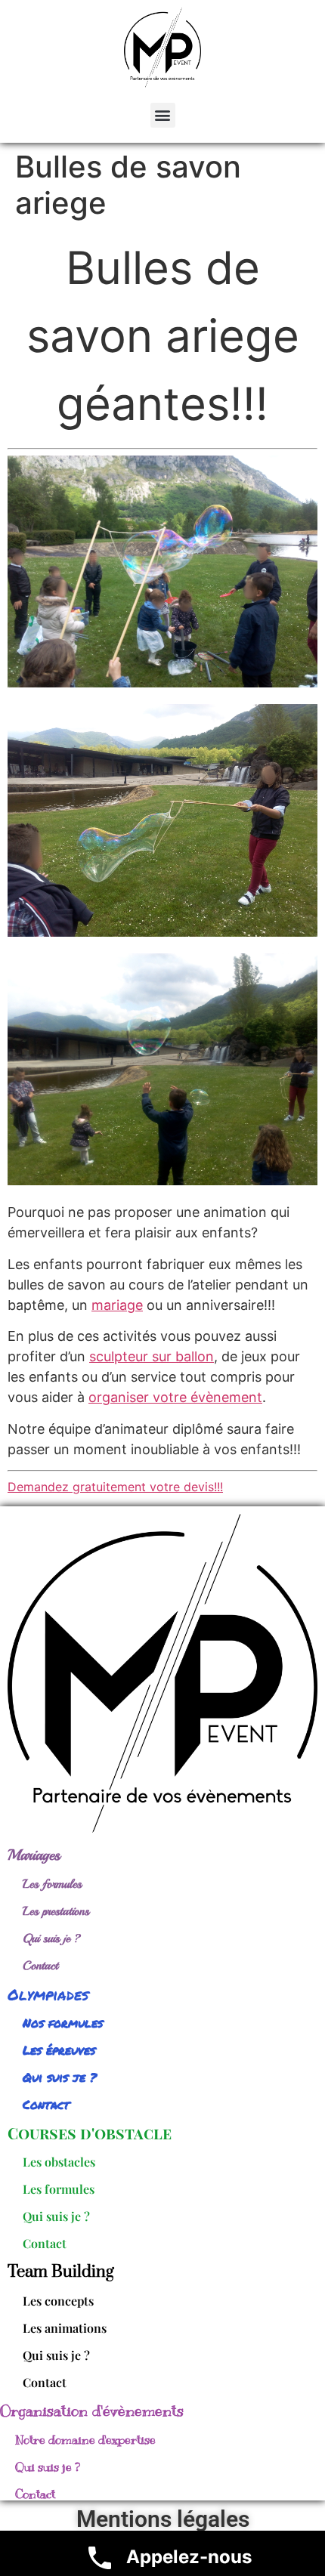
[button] (163, 115)
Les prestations (56, 1911)
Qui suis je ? (52, 1938)
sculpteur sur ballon (152, 1356)
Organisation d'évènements (92, 2411)
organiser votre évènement (175, 1397)
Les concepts (58, 2301)
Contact (40, 1966)
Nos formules (63, 2023)
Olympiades (48, 1994)
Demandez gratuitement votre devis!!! (115, 1487)
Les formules (52, 1884)
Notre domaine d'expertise (85, 2440)
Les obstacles (59, 2162)
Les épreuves (59, 2050)
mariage (117, 1305)
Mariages (34, 1855)
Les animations (65, 2328)
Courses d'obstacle (90, 2133)
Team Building (61, 2272)
